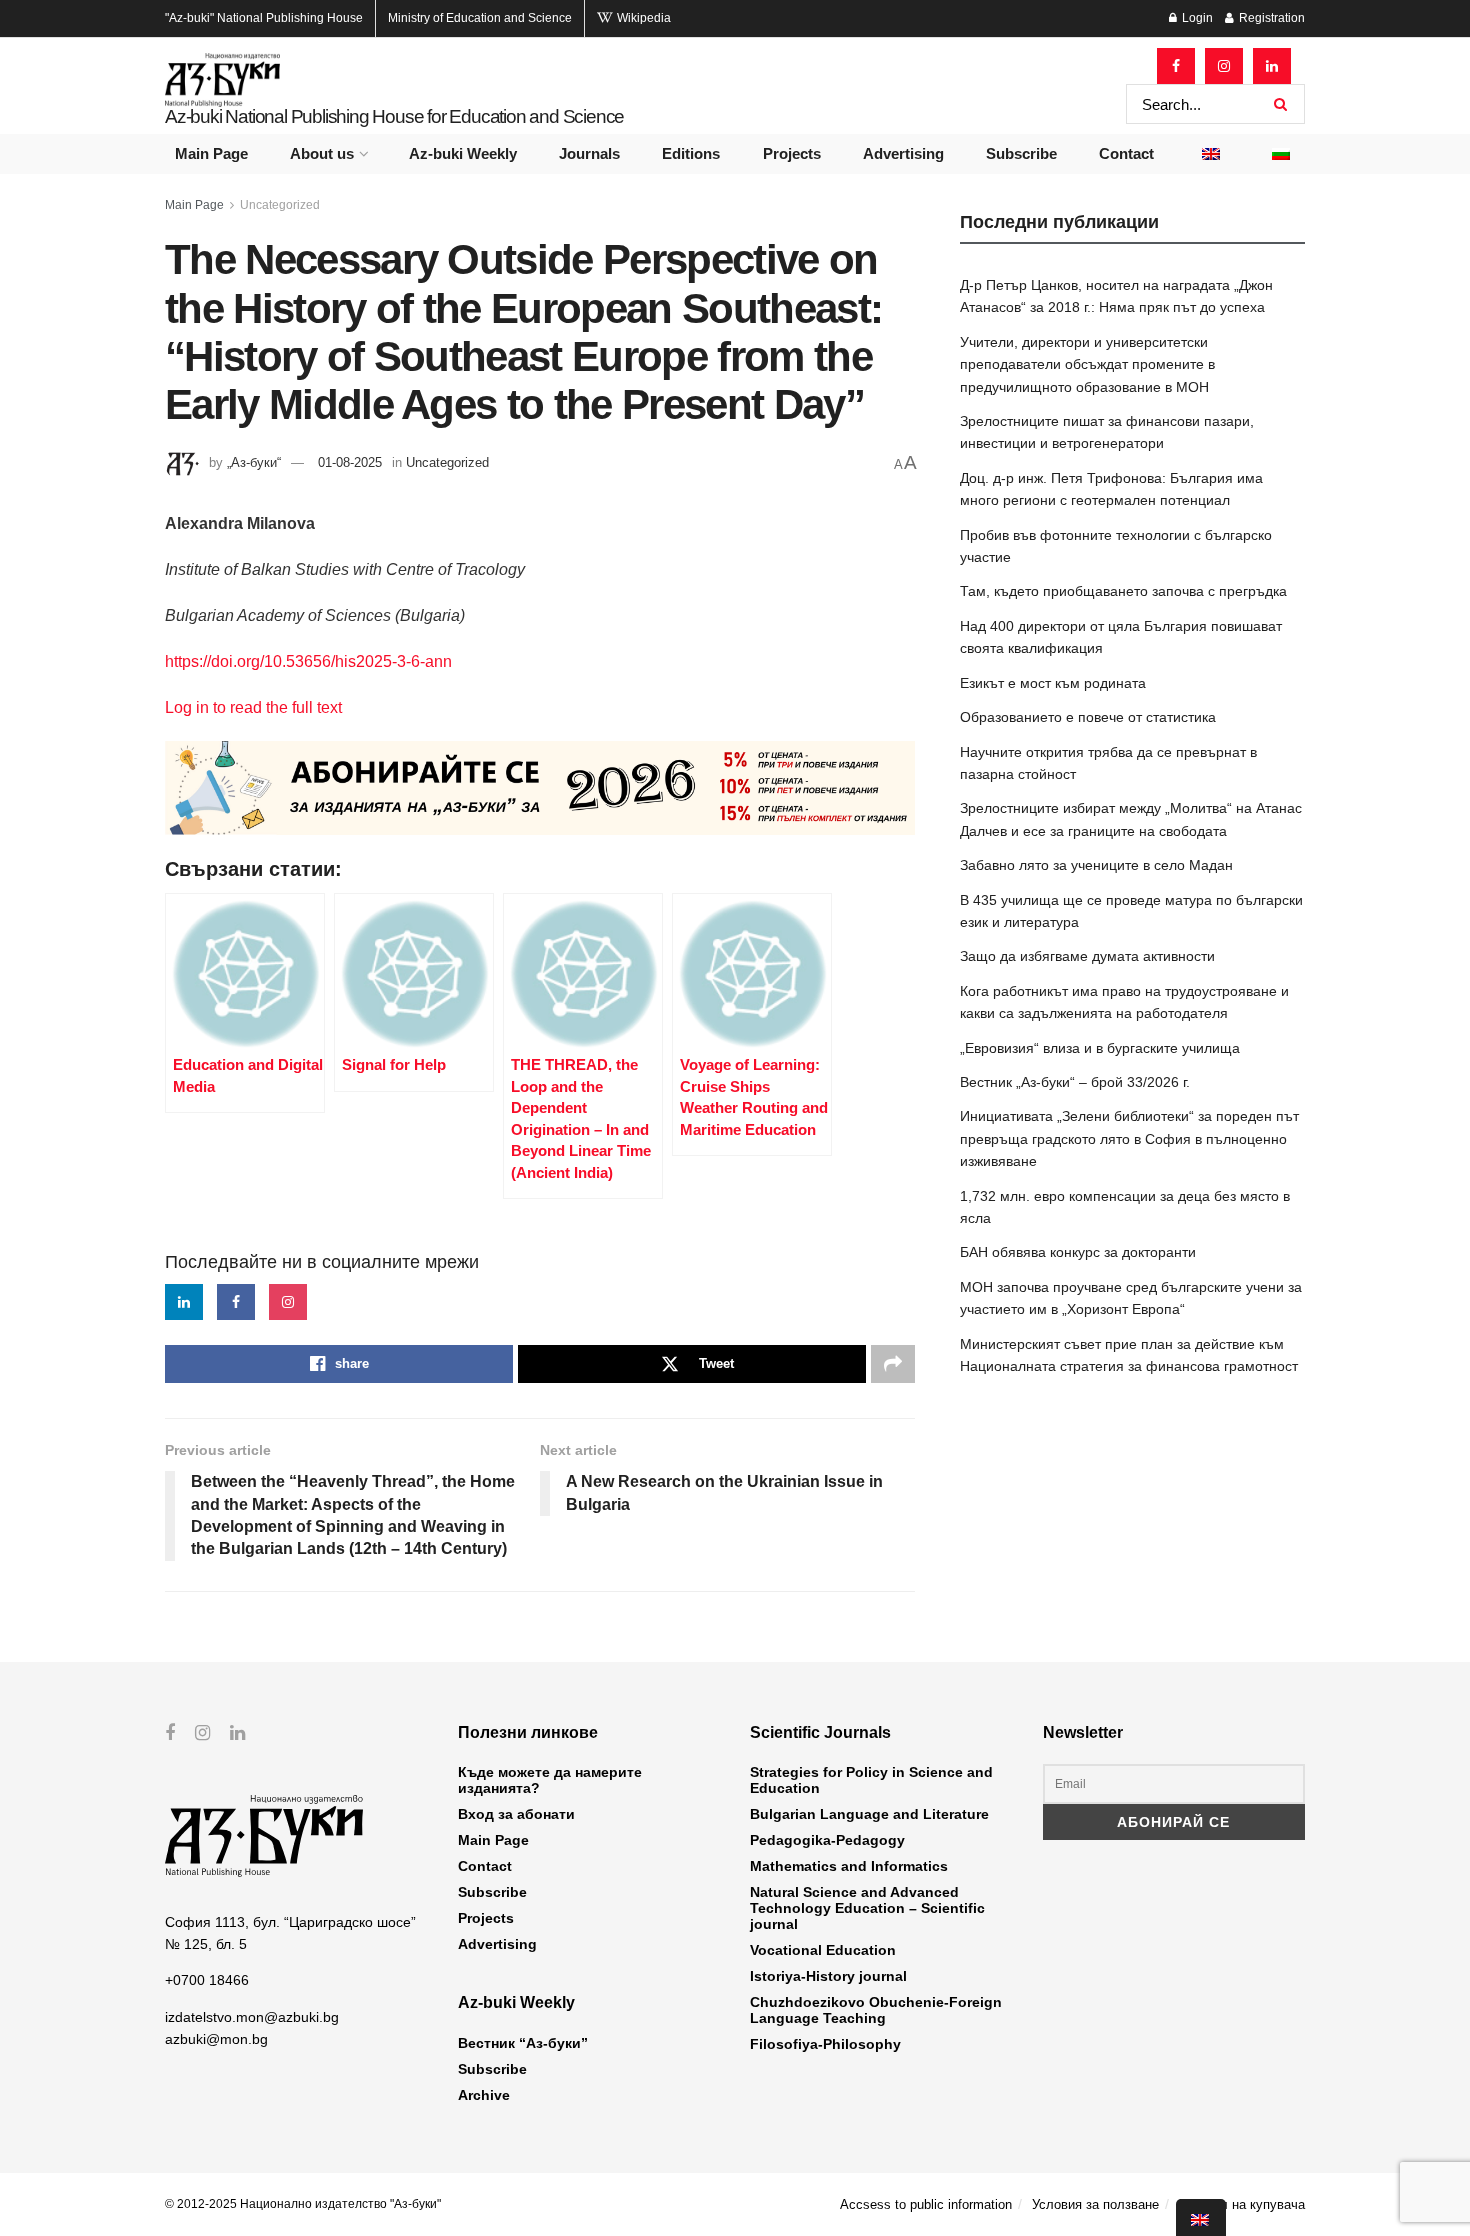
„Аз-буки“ (254, 462)
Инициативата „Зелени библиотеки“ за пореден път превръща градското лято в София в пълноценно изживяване (1129, 1138)
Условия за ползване (1095, 2204)
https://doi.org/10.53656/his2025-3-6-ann (308, 661)
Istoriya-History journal (828, 1976)
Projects (792, 153)
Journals (589, 153)
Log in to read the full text (253, 707)
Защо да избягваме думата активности (1087, 956)
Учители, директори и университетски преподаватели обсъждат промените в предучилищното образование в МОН (1087, 364)
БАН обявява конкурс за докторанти (1078, 1252)
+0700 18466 (207, 1980)
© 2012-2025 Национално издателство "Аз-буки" (303, 2204)
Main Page (211, 153)
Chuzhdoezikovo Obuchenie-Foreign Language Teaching (876, 2010)
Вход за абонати (516, 1814)
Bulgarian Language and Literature (869, 1814)
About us (322, 153)
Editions (691, 153)
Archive (484, 2095)
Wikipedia (642, 18)
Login (1196, 18)
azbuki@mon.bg (216, 2039)
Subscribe (1021, 153)
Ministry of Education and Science (480, 18)
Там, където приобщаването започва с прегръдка (1123, 591)
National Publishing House (264, 18)
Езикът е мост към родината (1053, 683)
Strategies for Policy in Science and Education (871, 1780)
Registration (1270, 18)
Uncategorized (280, 205)
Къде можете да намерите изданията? (550, 1780)
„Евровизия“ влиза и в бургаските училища (1100, 1048)
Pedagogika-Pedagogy (827, 1840)
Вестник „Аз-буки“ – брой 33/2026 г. (1075, 1082)
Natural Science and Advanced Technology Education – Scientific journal (867, 1908)
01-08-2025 (350, 462)
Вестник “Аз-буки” (523, 2043)
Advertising (903, 153)
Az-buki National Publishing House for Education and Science (394, 116)
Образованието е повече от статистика (1088, 717)
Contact (1126, 153)
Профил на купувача (1242, 2204)
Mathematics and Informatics (849, 1866)
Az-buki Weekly (463, 153)
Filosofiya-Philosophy (825, 2044)
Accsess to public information (926, 2204)
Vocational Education (823, 1950)
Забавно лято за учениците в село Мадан (1096, 865)
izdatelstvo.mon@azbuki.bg (252, 2017)
